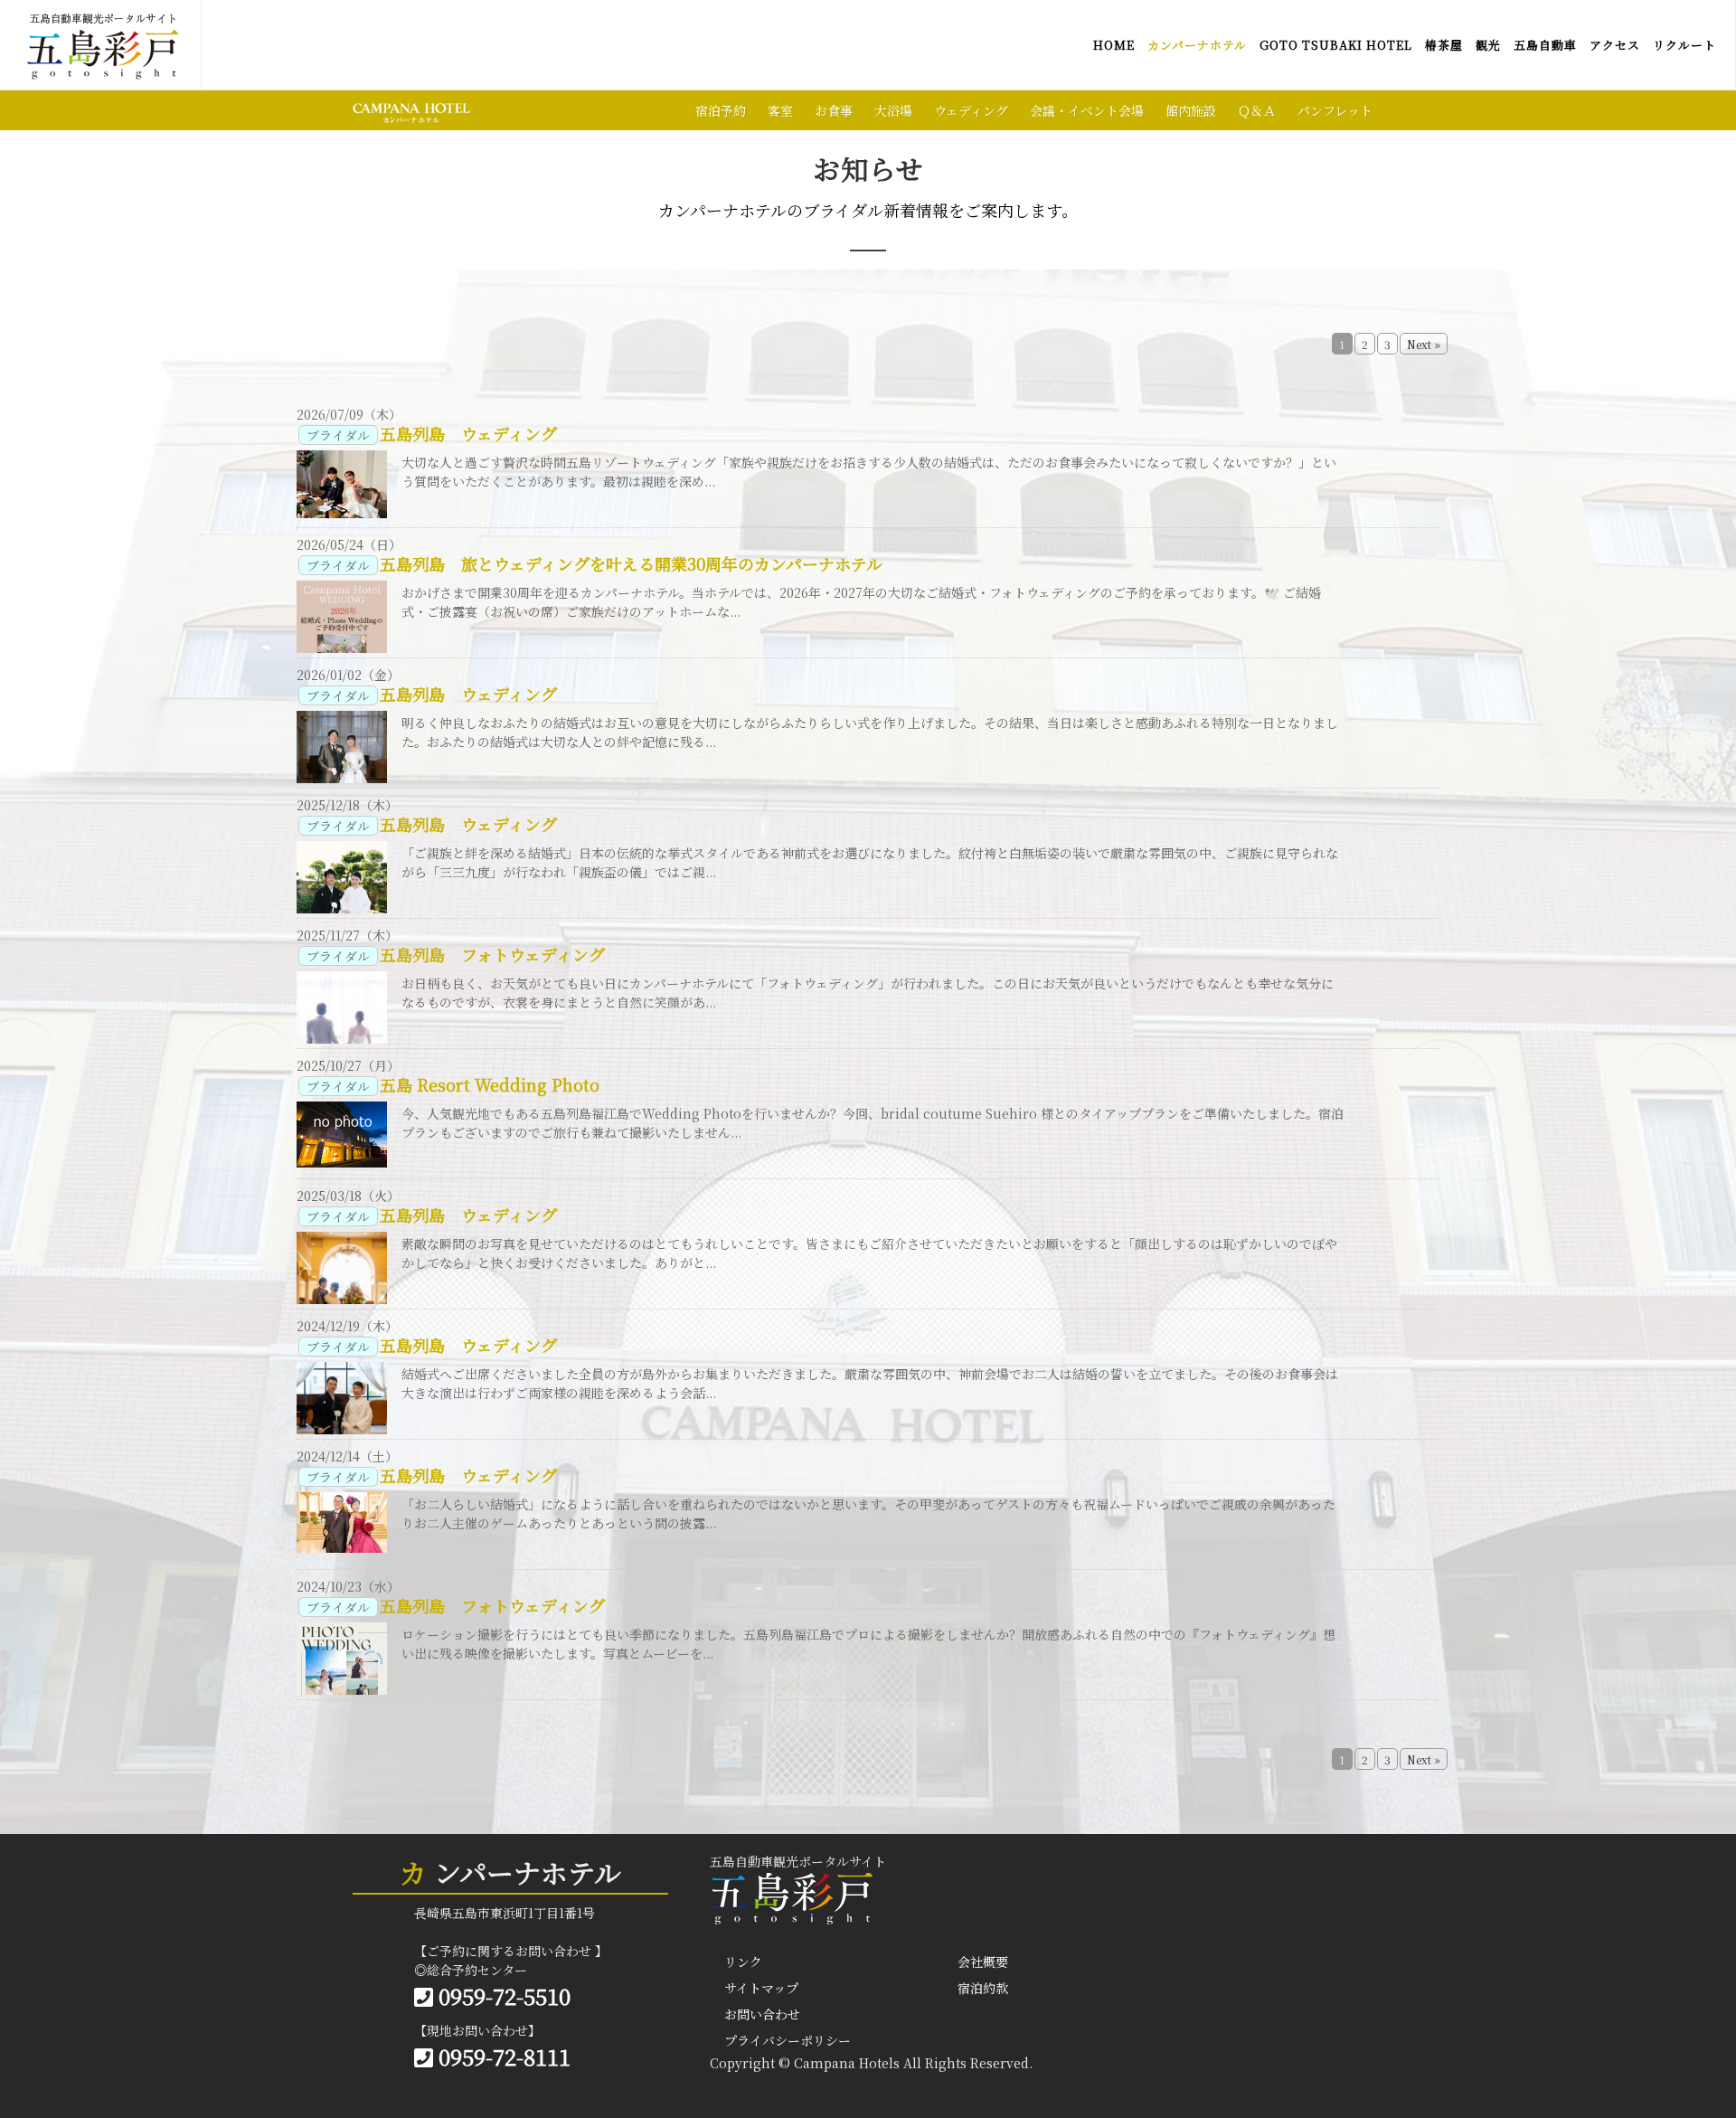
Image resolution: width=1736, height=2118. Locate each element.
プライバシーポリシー (788, 2040)
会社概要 (983, 1962)
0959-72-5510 (502, 1995)
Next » (1424, 344)
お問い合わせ (762, 2014)
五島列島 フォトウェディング (492, 954)
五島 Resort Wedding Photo (490, 1084)
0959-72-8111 (502, 2056)
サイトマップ (761, 1988)
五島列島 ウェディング (468, 433)
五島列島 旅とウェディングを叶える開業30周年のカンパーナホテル (631, 563)
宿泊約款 (983, 1988)
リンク (743, 1962)
